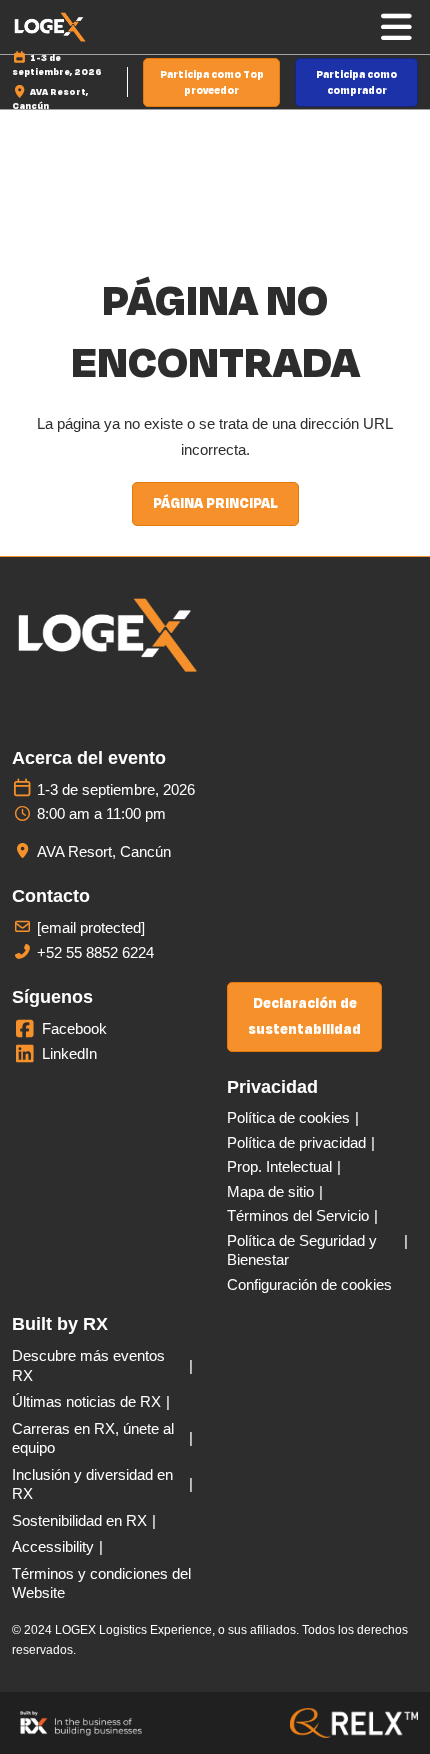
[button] (211, 82)
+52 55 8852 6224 (95, 952)
